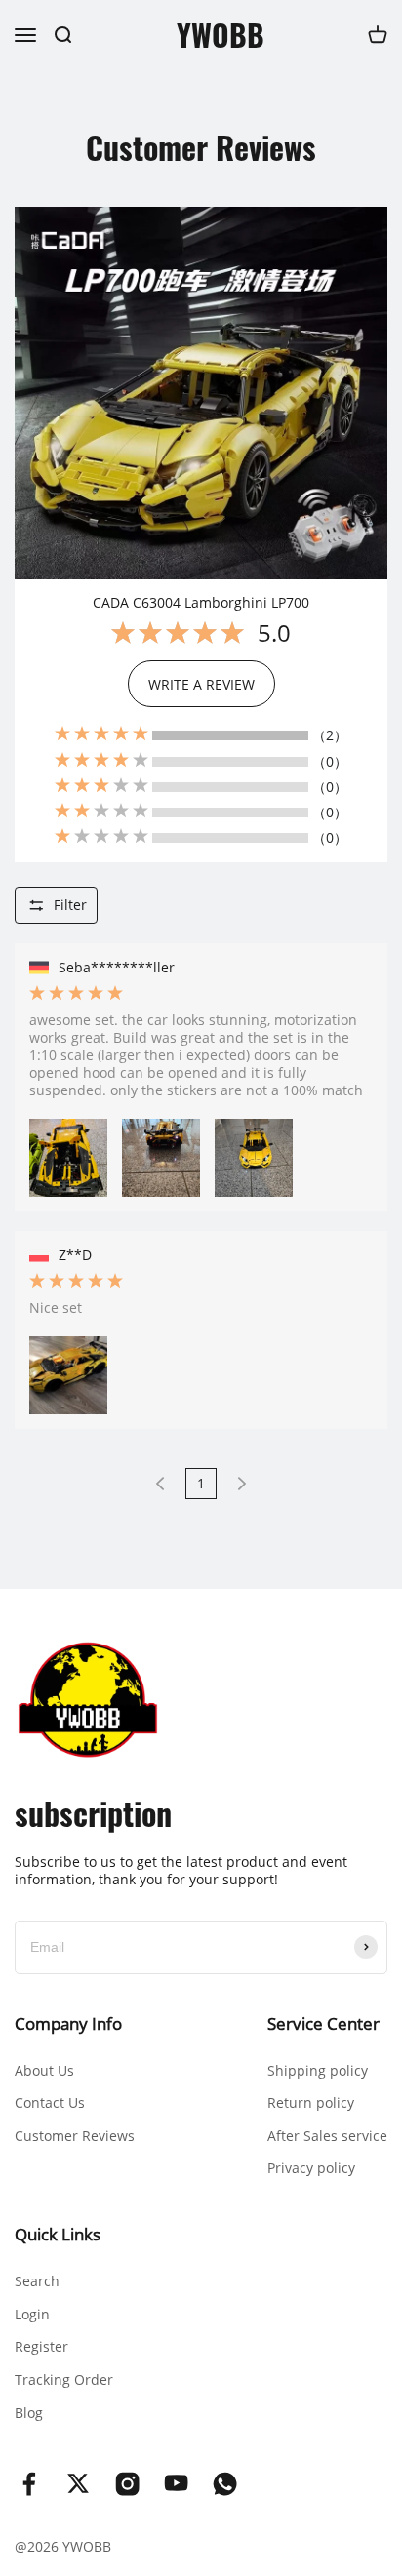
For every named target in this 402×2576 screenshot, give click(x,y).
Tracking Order (64, 2379)
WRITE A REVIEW (201, 684)
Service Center (323, 2023)
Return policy (311, 2102)
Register (41, 2346)
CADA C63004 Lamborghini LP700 (201, 603)
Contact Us (50, 2102)
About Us (44, 2070)
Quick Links (58, 2234)
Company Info (68, 2023)
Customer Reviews (75, 2136)
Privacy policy (311, 2168)
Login (32, 2314)
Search (37, 2281)
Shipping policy (318, 2070)
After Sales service (327, 2136)
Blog (29, 2413)
